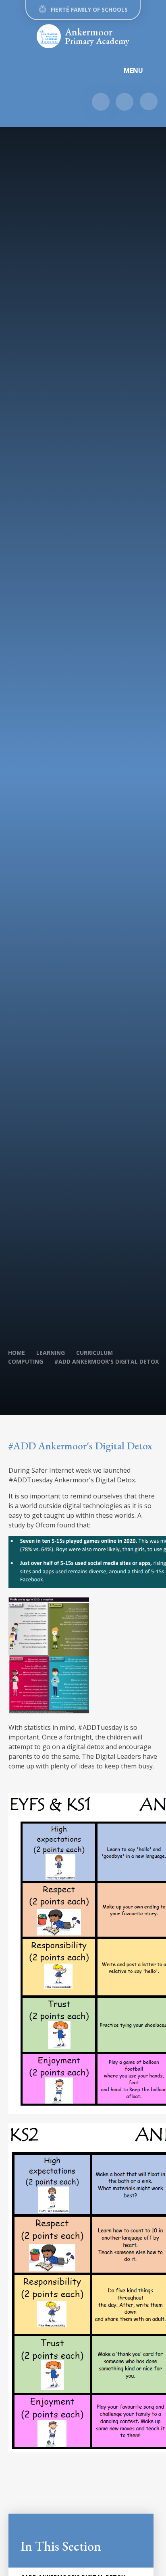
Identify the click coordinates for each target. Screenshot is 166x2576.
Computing (26, 1361)
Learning (51, 1353)
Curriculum (94, 1353)
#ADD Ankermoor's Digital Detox (107, 1361)
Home (17, 1353)
